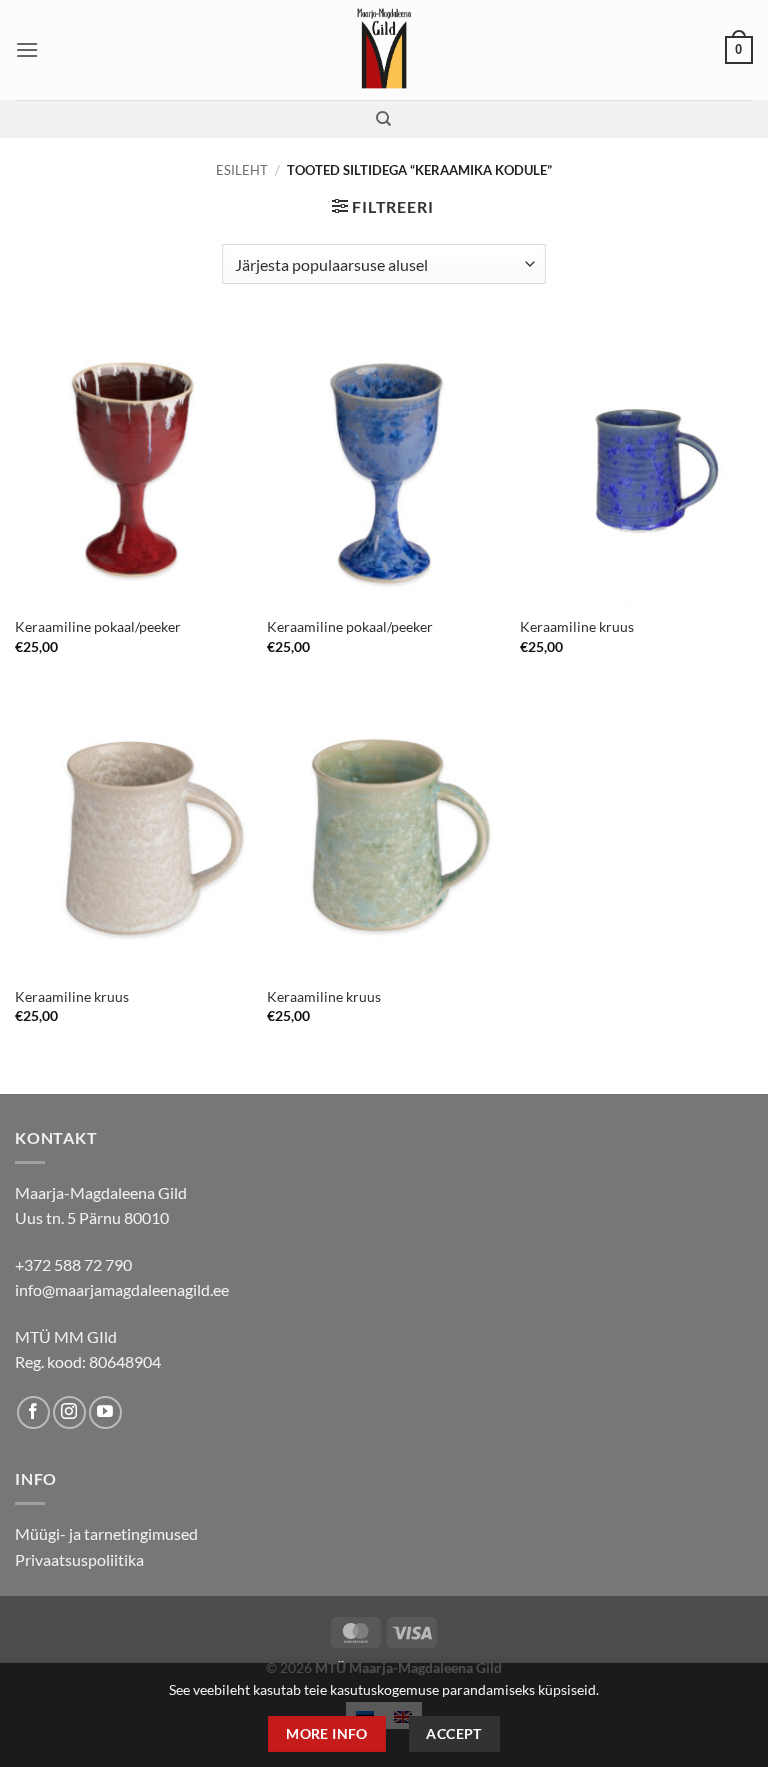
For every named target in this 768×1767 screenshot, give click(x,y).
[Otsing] (383, 119)
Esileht (242, 170)
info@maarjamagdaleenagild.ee (122, 1289)
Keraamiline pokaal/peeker (98, 626)
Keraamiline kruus (577, 626)
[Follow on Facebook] (33, 1412)
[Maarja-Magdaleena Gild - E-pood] (384, 50)
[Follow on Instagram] (69, 1412)
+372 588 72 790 (73, 1264)
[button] (27, 49)
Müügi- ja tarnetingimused (106, 1533)
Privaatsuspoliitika (79, 1559)
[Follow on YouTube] (105, 1412)
